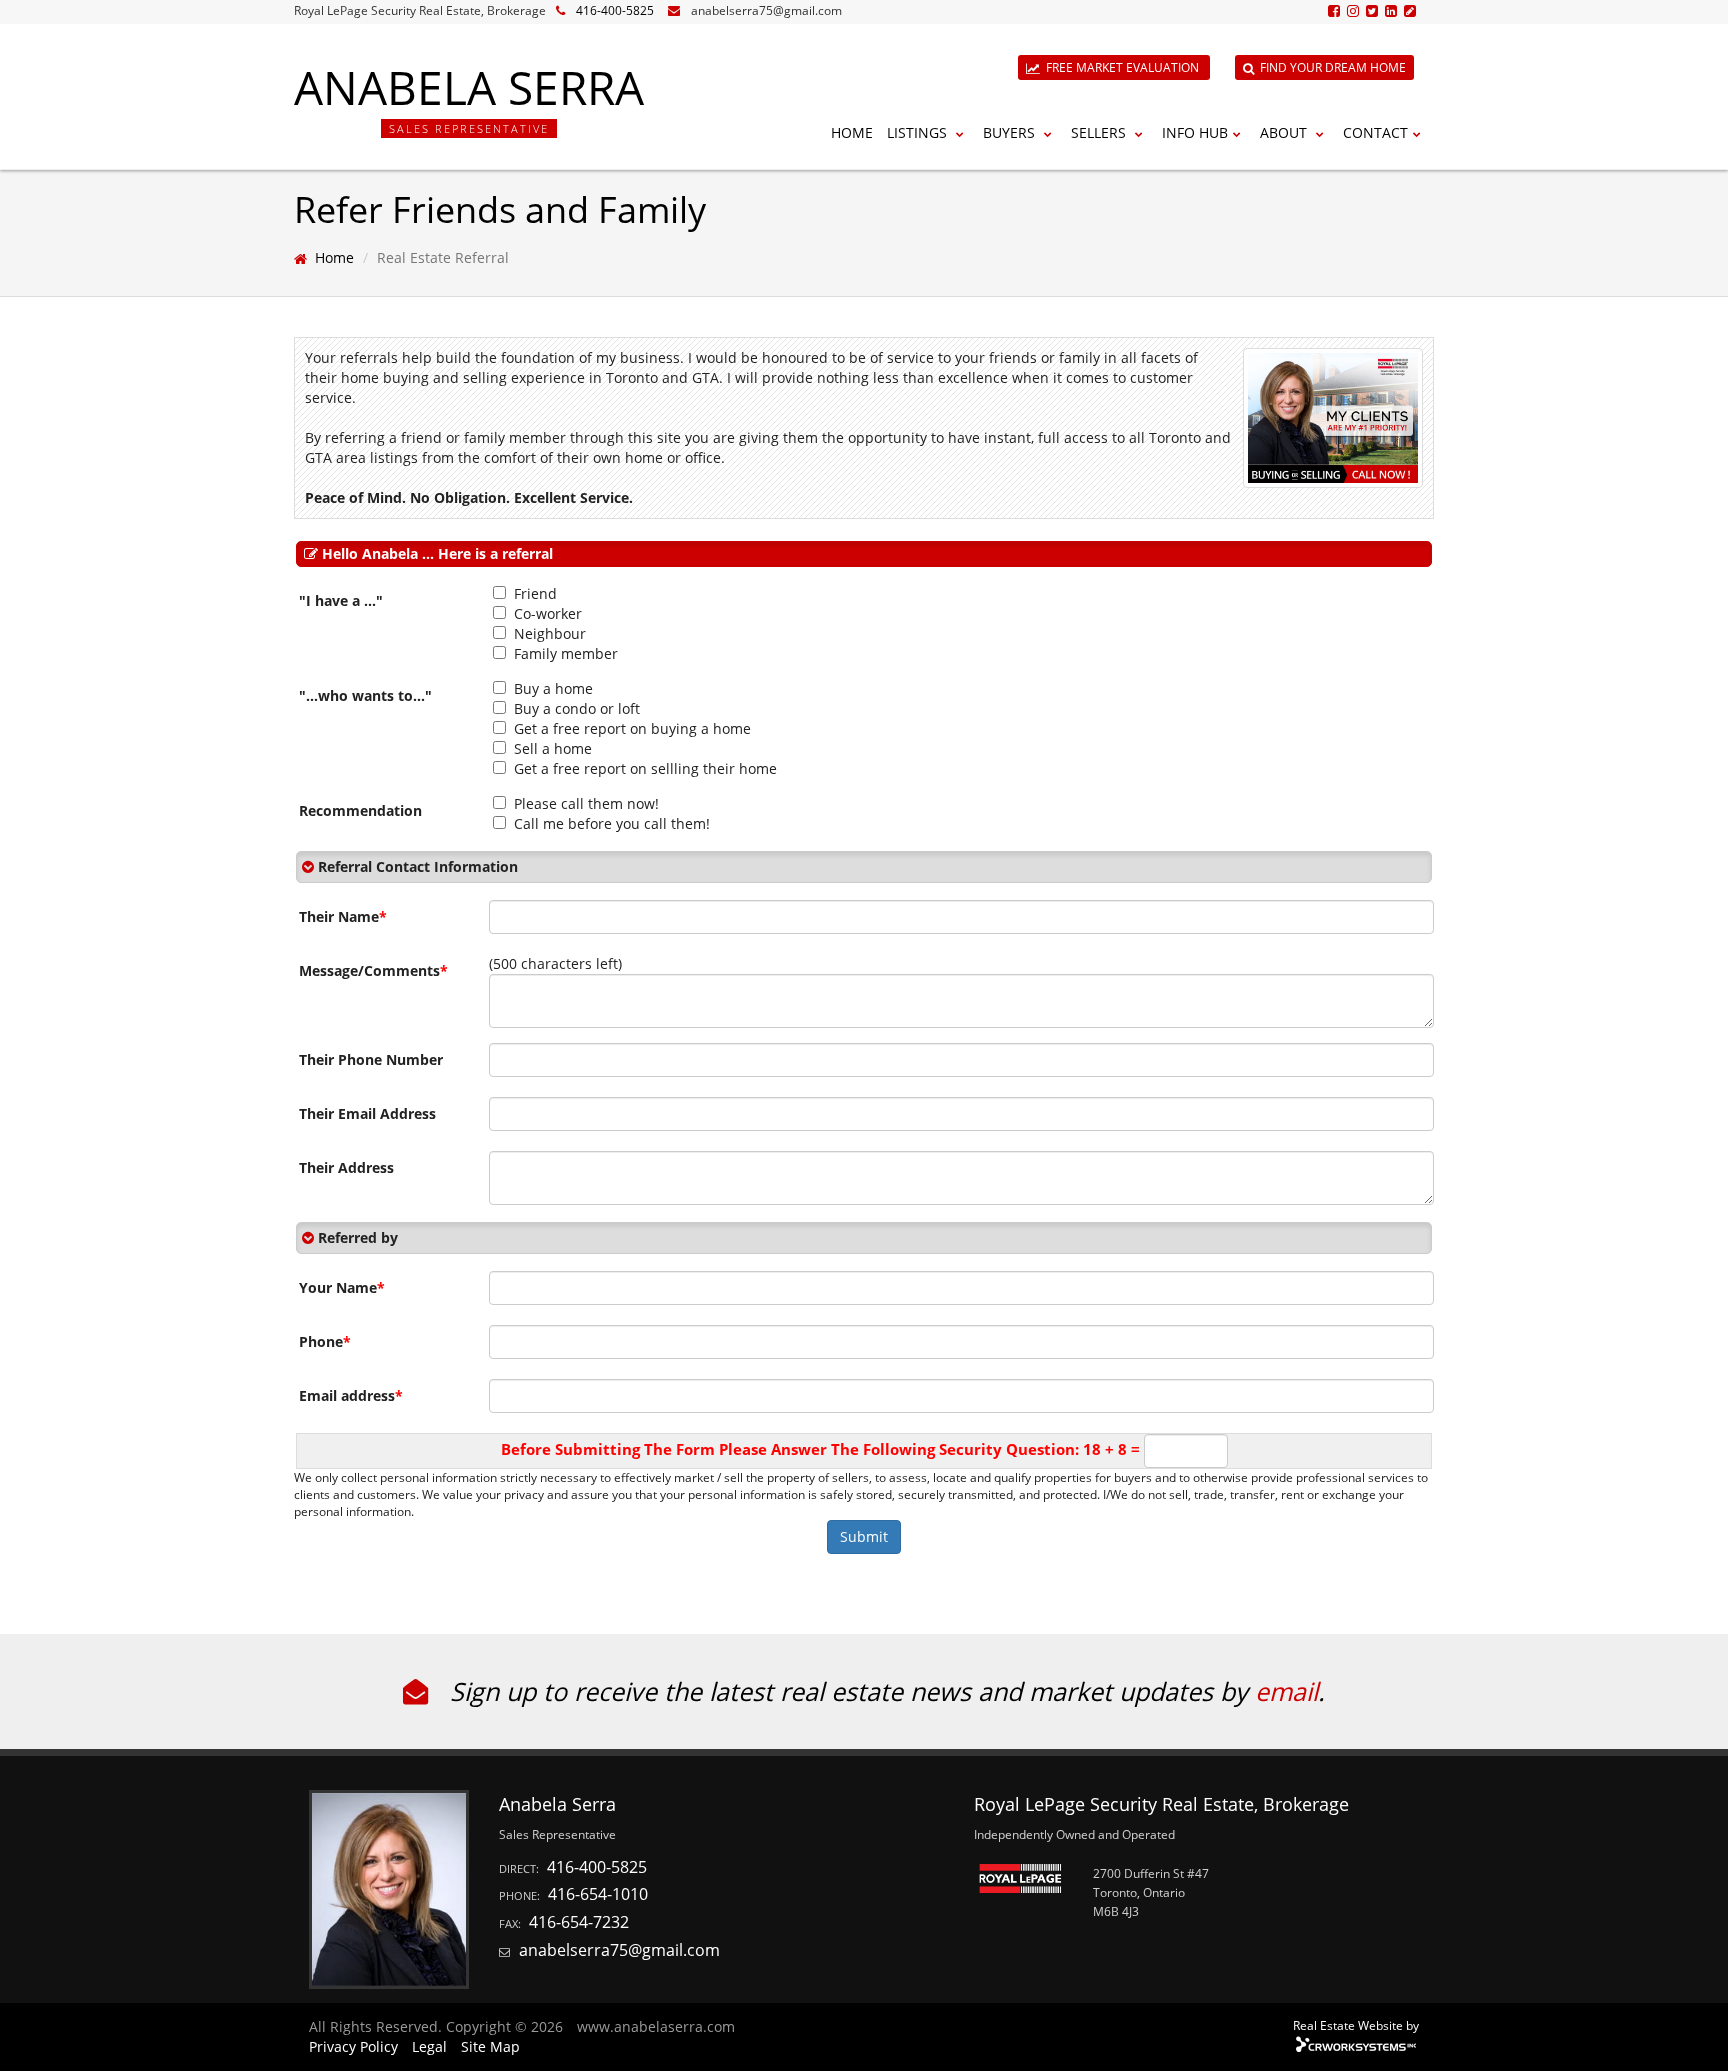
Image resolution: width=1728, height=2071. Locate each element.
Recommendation (360, 810)
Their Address (346, 1167)
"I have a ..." (341, 600)
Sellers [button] (1100, 132)
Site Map (490, 2046)
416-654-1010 (598, 1894)
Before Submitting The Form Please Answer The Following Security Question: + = (820, 1449)
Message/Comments (373, 970)
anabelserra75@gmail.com (766, 10)
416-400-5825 (615, 10)
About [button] (1285, 132)
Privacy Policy (353, 2046)
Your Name (342, 1287)
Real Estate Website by (1356, 2025)
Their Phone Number (371, 1059)
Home (852, 132)
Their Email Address (367, 1113)
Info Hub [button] (1195, 132)
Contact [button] (1375, 132)
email (1286, 1691)
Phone (325, 1341)
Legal (429, 2046)
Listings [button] (919, 132)
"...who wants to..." (365, 695)
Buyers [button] (1011, 132)
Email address (351, 1395)
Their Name (343, 916)
